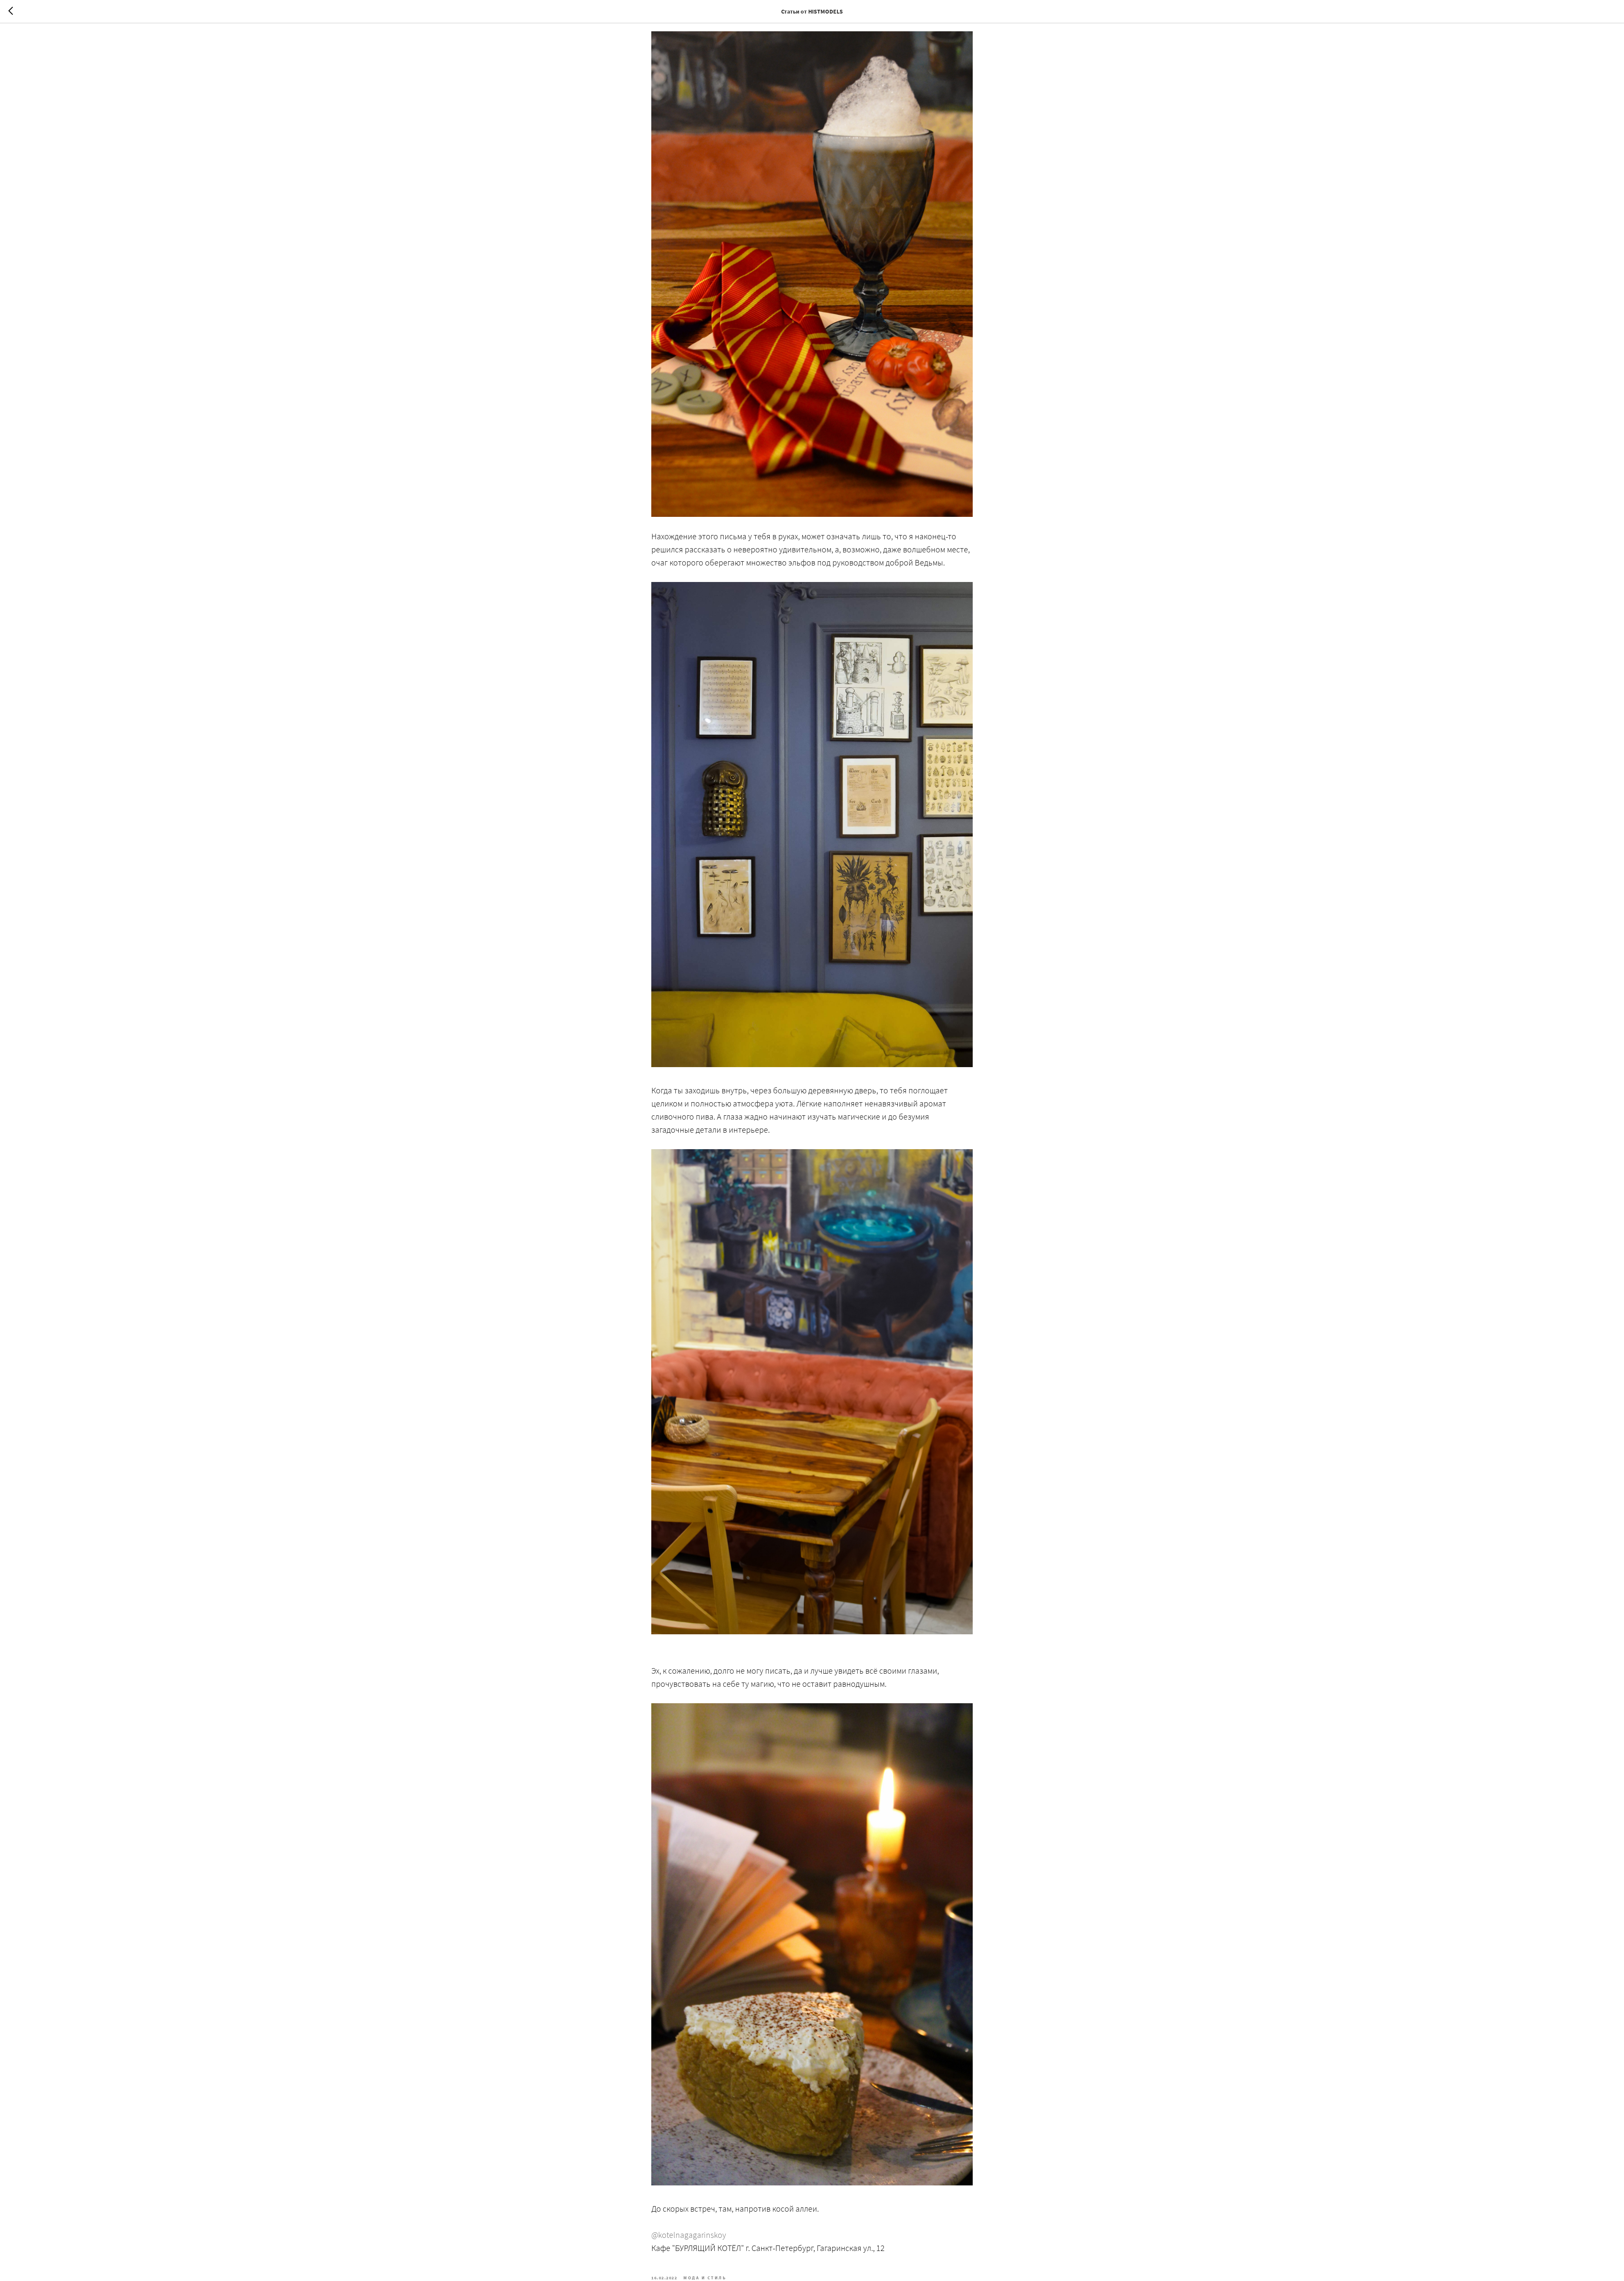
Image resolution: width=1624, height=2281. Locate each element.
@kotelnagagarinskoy (689, 2235)
